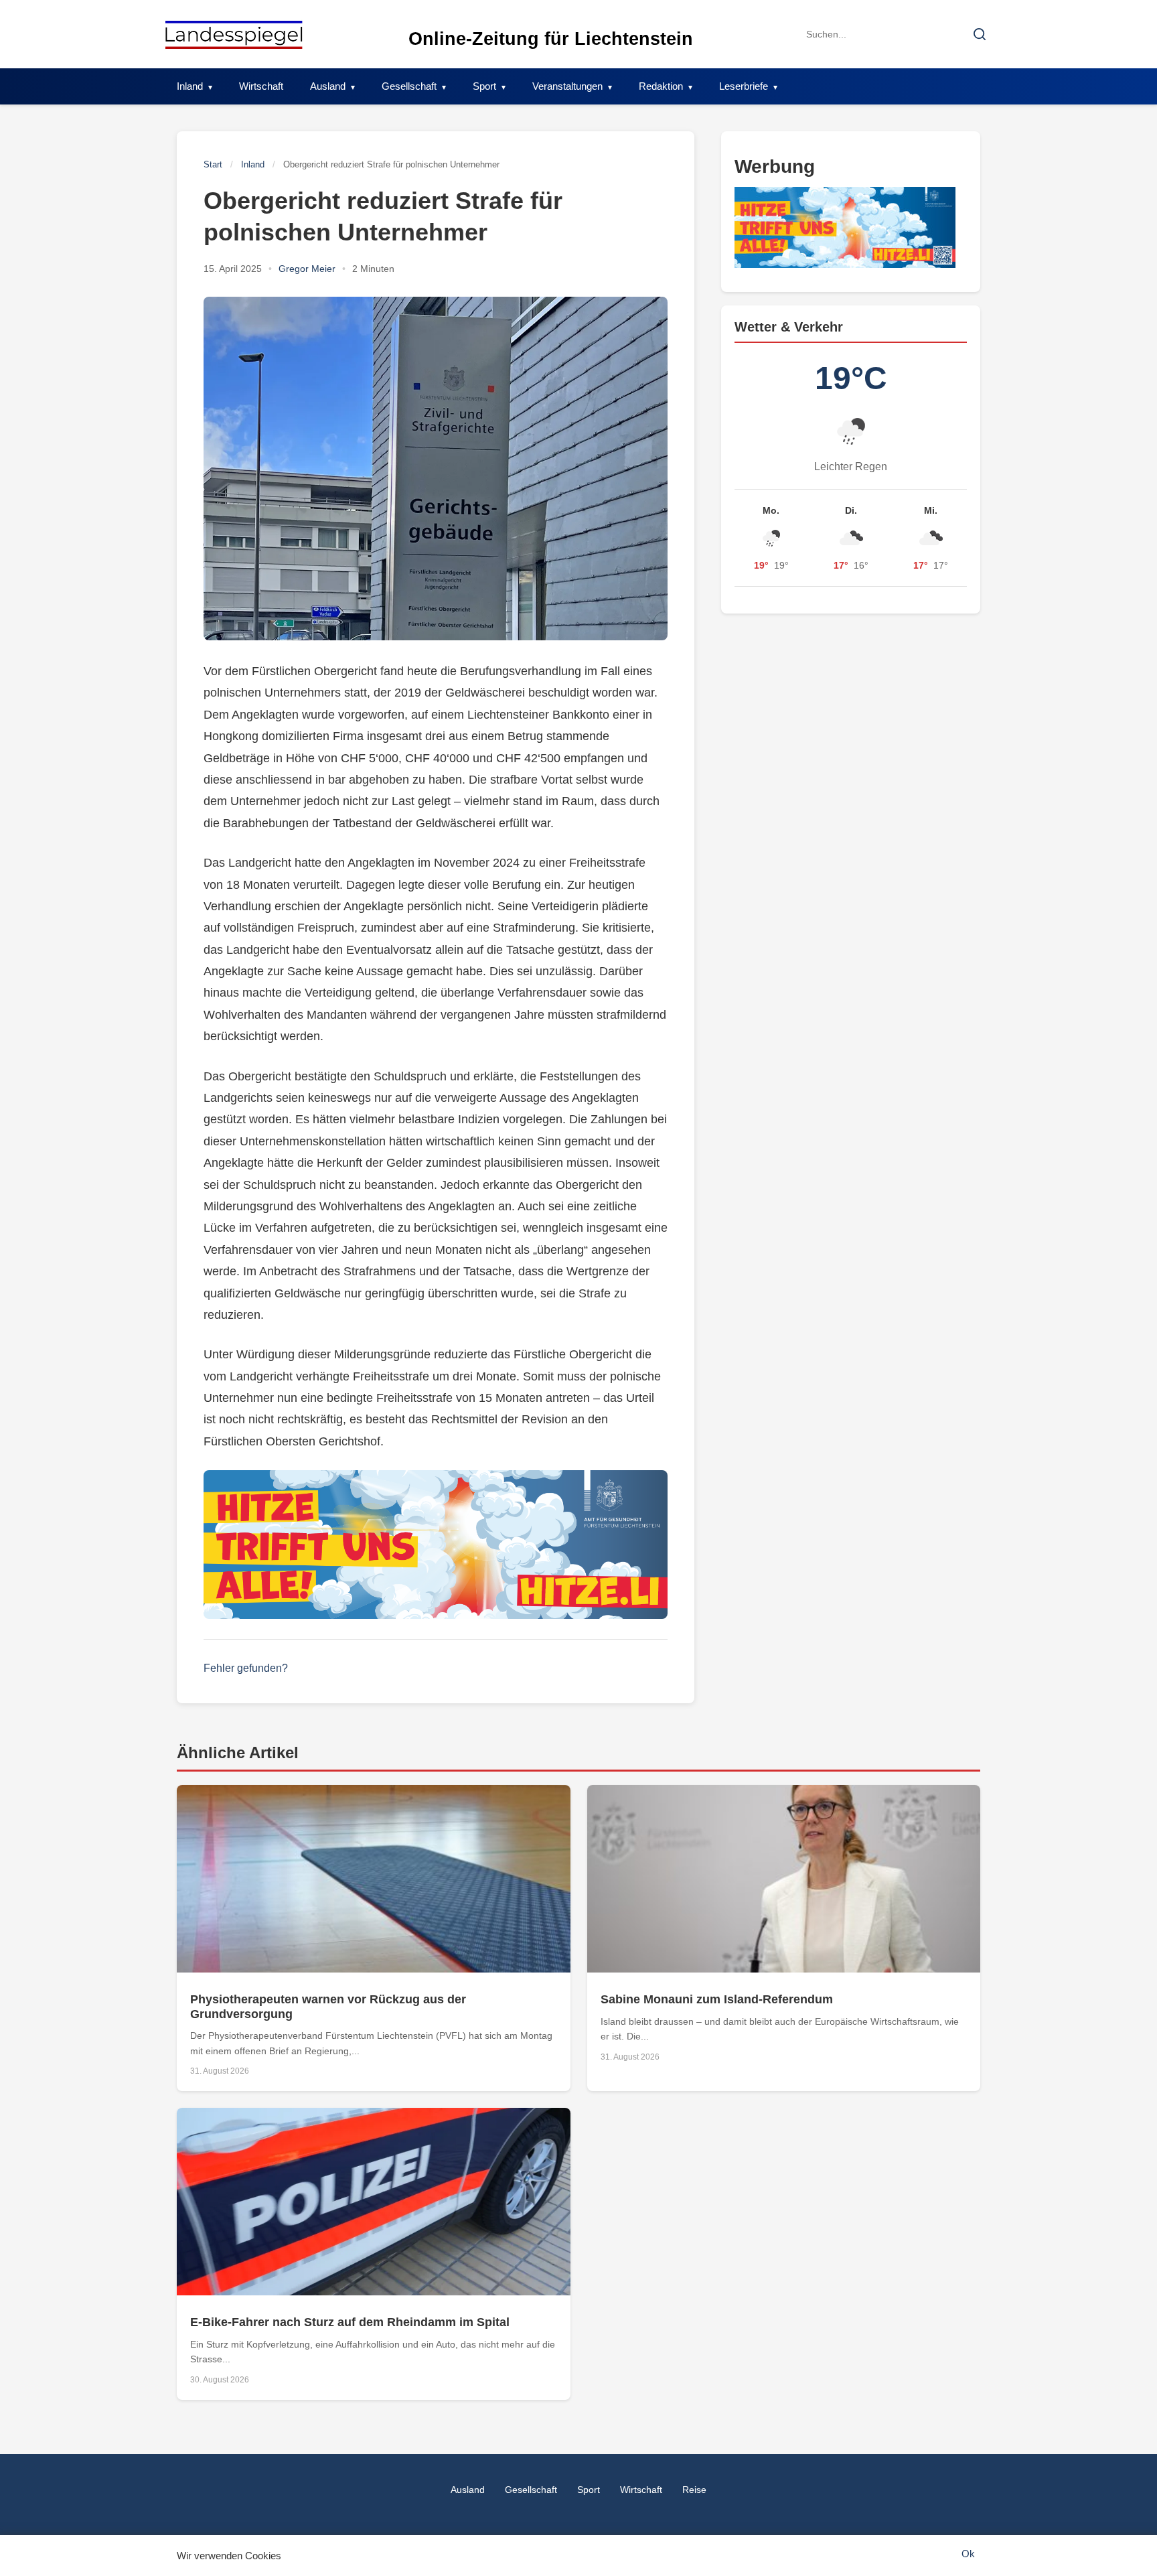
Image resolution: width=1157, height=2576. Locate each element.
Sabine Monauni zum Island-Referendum (717, 1999)
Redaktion (661, 86)
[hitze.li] (436, 1545)
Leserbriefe (744, 86)
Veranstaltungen (567, 86)
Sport (484, 86)
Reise (694, 2490)
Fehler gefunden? (246, 1668)
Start (213, 164)
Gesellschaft (409, 86)
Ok (968, 2554)
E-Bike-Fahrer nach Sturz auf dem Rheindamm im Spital (350, 2322)
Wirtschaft (261, 86)
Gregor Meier (307, 269)
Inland (190, 86)
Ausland (328, 86)
